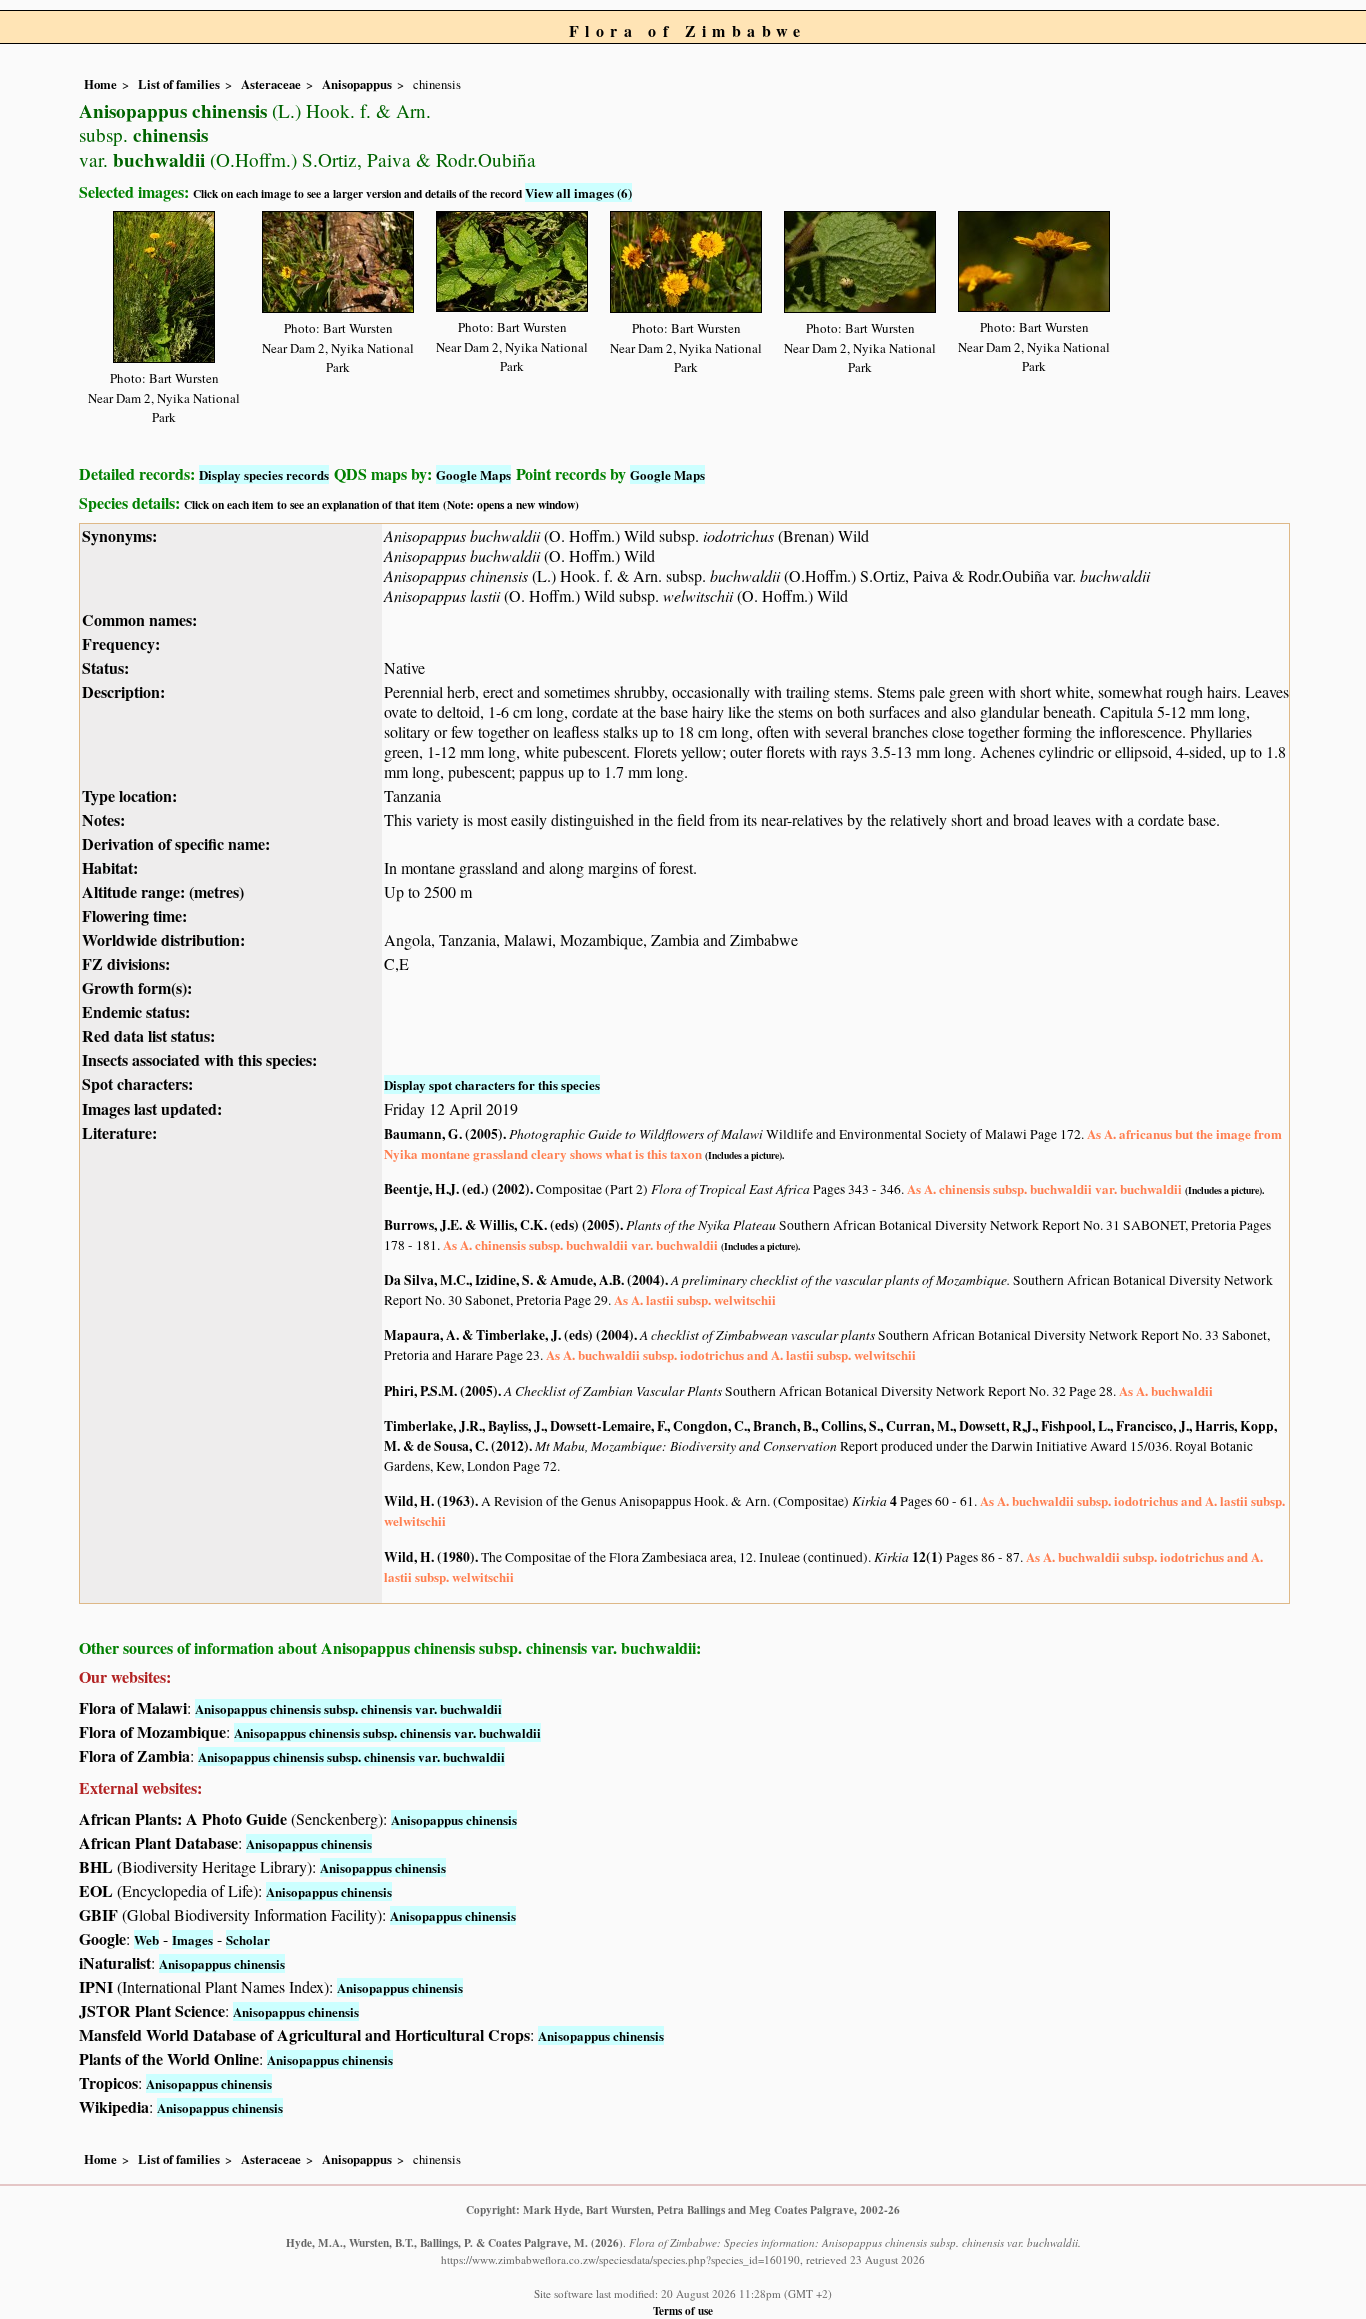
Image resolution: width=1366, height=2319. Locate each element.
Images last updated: (152, 1108)
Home (100, 84)
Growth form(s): (137, 987)
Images (192, 1939)
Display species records (264, 474)
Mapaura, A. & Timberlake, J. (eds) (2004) (509, 1335)
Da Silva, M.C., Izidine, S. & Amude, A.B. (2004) (524, 1280)
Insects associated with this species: (199, 1059)
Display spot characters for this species (492, 1084)
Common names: (139, 619)
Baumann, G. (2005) (443, 1134)
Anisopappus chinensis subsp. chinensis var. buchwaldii (348, 1708)
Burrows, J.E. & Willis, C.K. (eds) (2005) (502, 1225)
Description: (123, 691)
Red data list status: (148, 1035)
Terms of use (683, 2310)
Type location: (129, 795)
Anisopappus (357, 84)
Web (146, 1939)
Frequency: (121, 643)
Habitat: (110, 867)
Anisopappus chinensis (454, 1819)
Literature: (119, 1132)
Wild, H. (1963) (429, 1501)
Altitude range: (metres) (163, 891)
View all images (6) (578, 192)
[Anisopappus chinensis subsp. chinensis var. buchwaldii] (164, 283)
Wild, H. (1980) (429, 1557)
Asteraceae (271, 84)
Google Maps (473, 474)
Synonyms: (119, 535)
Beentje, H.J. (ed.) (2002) (457, 1189)
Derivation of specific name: (176, 843)
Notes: (103, 819)
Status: (105, 667)
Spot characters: (137, 1083)
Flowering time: (134, 915)
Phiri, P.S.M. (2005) (441, 1391)
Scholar (248, 1939)
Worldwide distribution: (163, 939)
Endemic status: (136, 1011)
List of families (179, 84)
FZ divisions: (126, 963)
